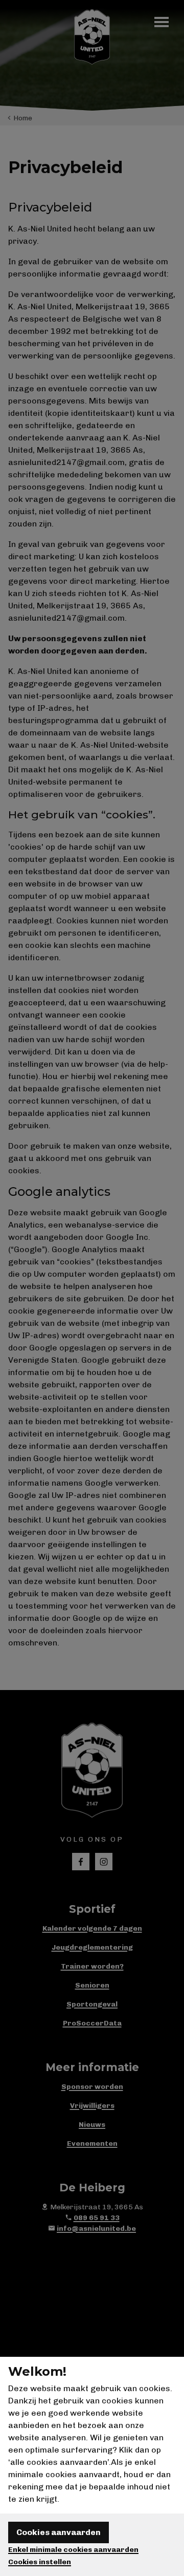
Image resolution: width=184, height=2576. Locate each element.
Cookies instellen (40, 2562)
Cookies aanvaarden (59, 2532)
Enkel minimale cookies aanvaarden (73, 2550)
